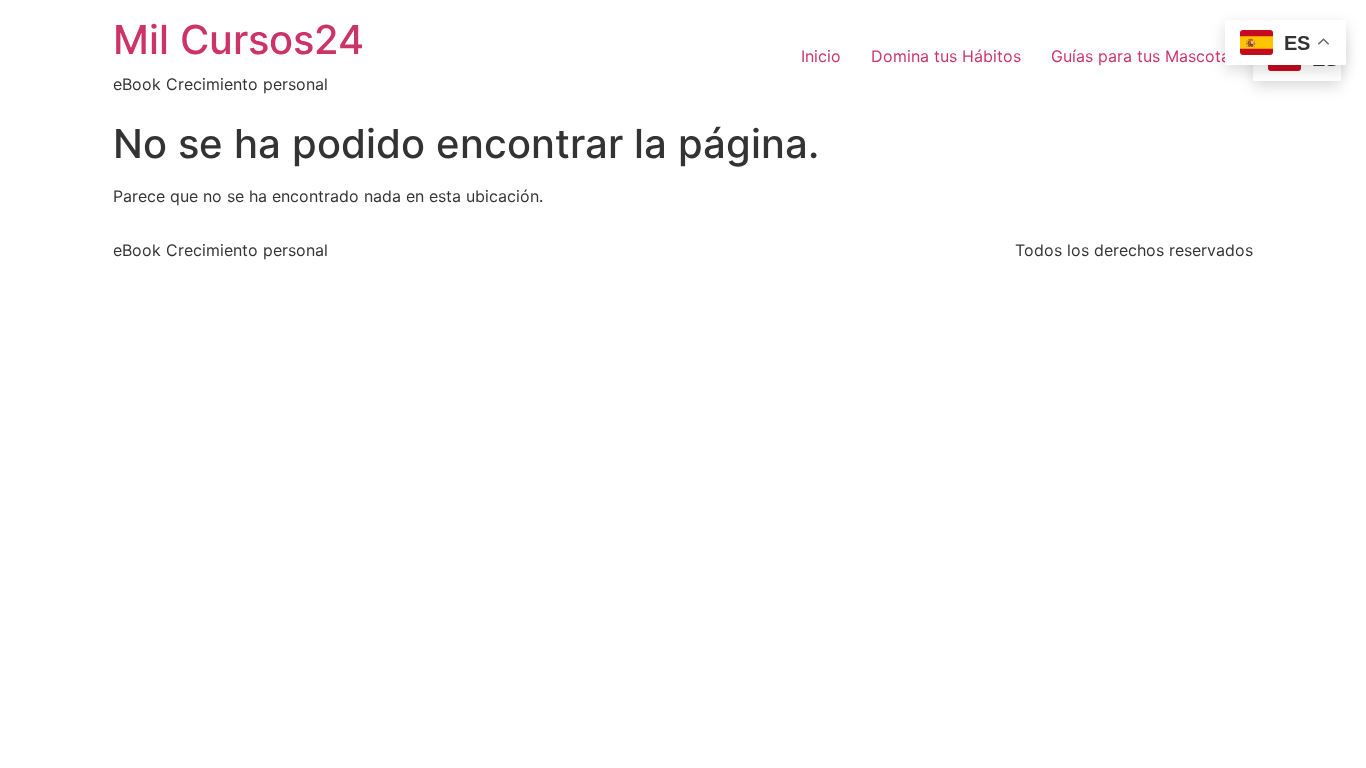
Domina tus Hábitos (946, 56)
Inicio (821, 56)
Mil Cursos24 (238, 39)
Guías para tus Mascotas (1144, 56)
